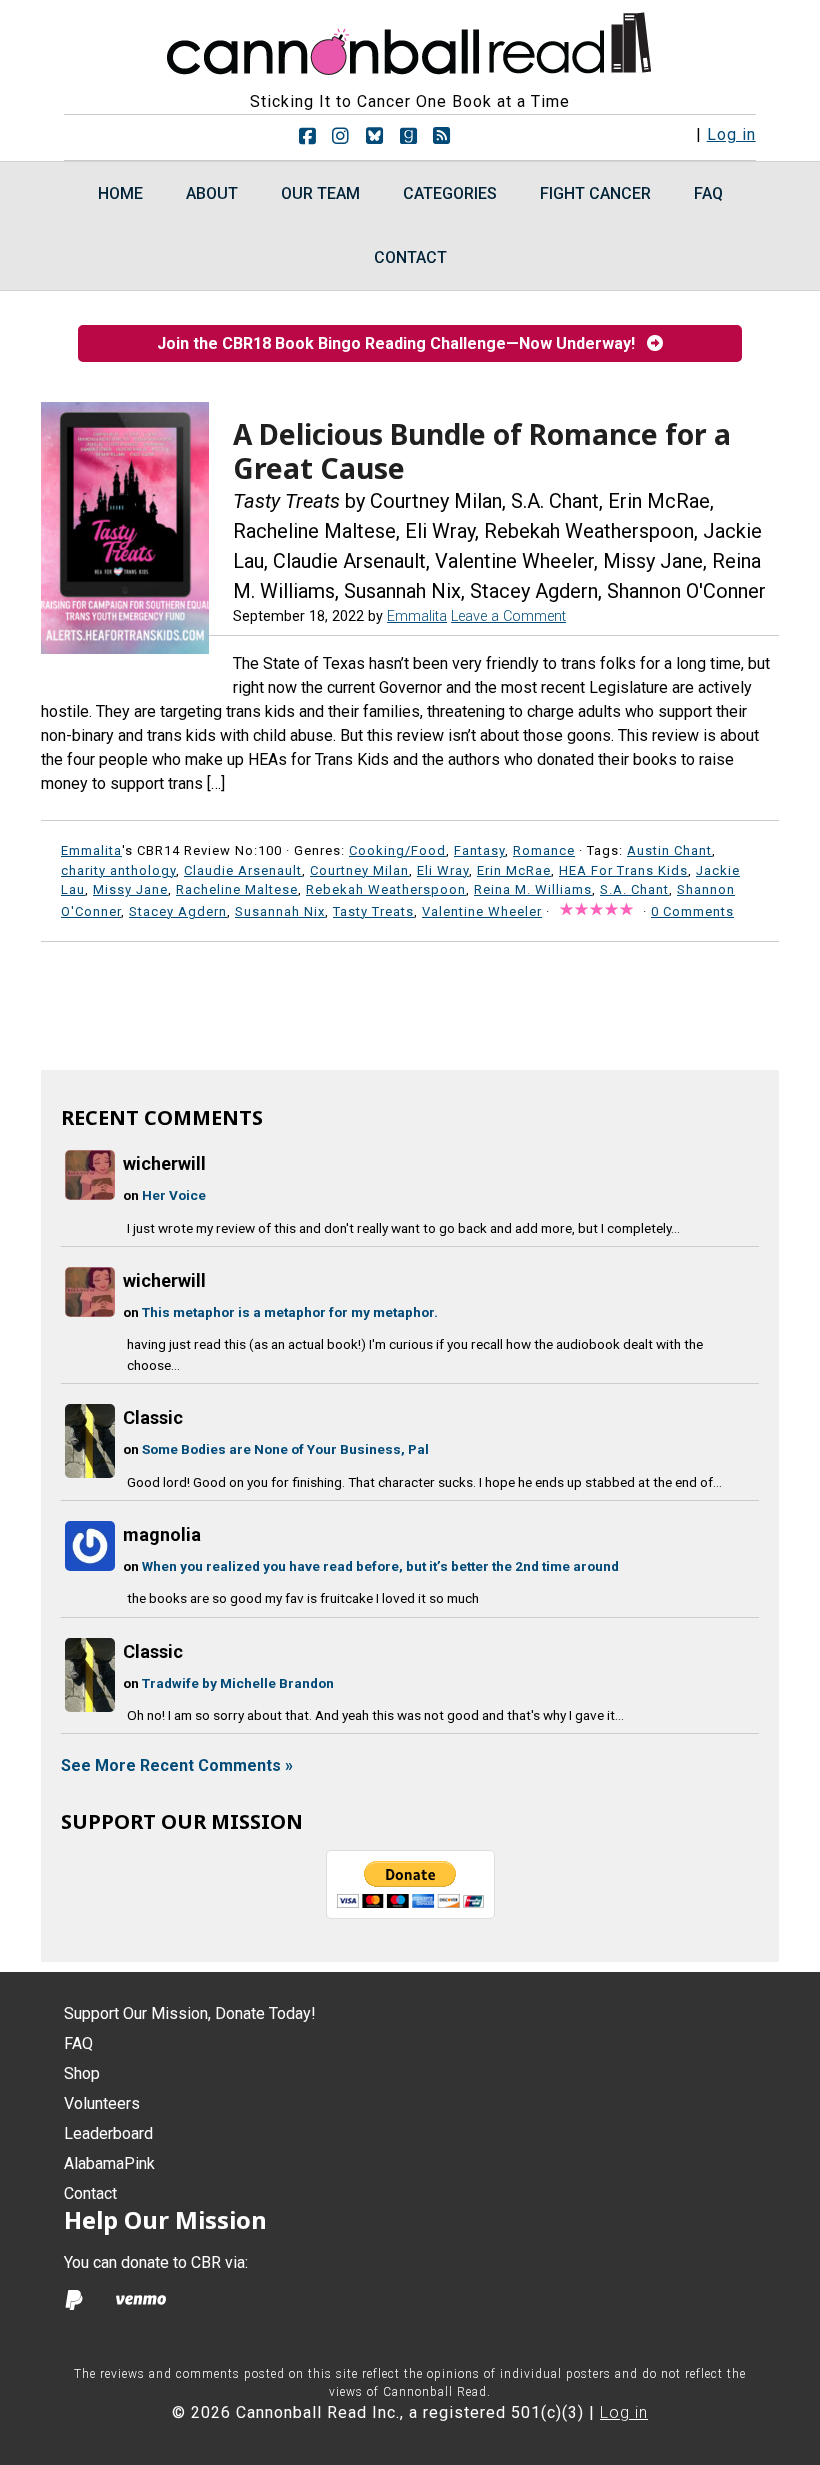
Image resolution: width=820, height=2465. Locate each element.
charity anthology (118, 870)
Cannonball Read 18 (410, 40)
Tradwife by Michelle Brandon (238, 1683)
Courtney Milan (359, 870)
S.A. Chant (634, 889)
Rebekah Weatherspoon (386, 889)
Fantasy (479, 850)
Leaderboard (108, 2133)
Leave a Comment (508, 616)
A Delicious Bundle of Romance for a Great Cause (482, 451)
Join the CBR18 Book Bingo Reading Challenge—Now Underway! (402, 343)
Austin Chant (669, 850)
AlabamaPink (109, 2163)
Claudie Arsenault (243, 870)
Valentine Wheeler (482, 911)
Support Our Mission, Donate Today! (190, 2013)
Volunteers (102, 2103)
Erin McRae (514, 870)
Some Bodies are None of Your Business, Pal (285, 1449)
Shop (82, 2073)
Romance (544, 850)
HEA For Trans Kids (623, 870)
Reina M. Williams (533, 889)
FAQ (78, 2043)
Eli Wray (443, 870)
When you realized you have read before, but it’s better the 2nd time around (380, 1566)
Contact (90, 2193)
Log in (731, 134)
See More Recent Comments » (177, 1765)
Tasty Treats (373, 911)
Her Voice (174, 1195)
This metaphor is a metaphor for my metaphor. (290, 1312)
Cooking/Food (397, 850)
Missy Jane (130, 889)
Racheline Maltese (237, 889)
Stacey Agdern (178, 911)
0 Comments (692, 911)
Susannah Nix (280, 911)
